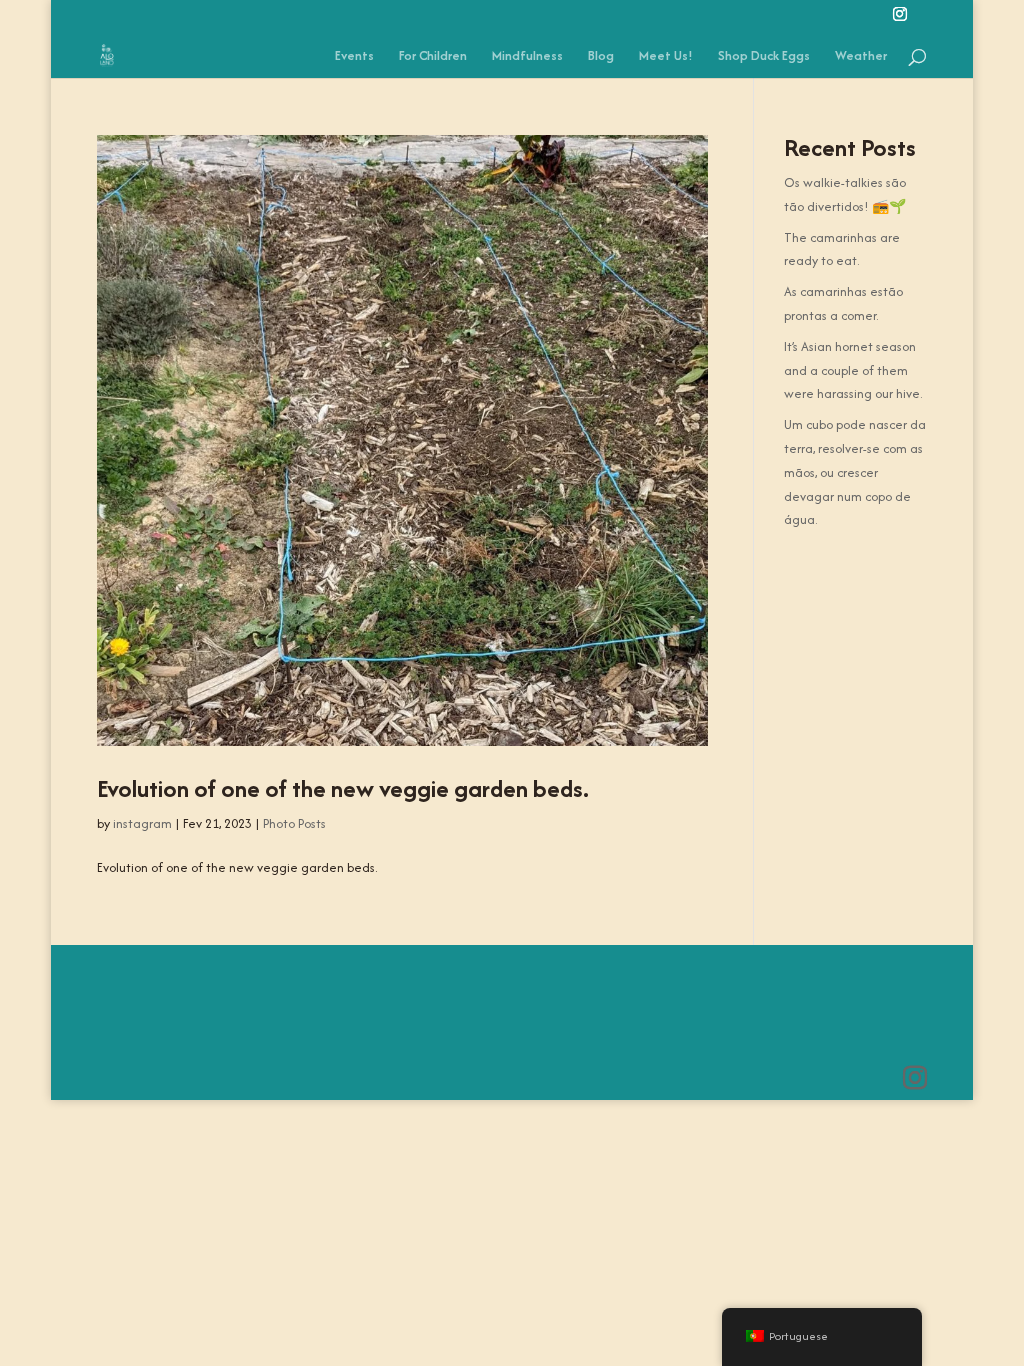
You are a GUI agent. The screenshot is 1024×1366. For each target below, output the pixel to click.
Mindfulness (527, 57)
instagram (142, 823)
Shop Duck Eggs (764, 57)
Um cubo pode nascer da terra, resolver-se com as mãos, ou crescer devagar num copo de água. (855, 472)
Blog (601, 57)
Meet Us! (666, 57)
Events (354, 57)
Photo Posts (294, 823)
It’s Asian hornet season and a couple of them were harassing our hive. (853, 370)
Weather (861, 57)
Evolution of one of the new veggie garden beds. (343, 788)
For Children (433, 57)
